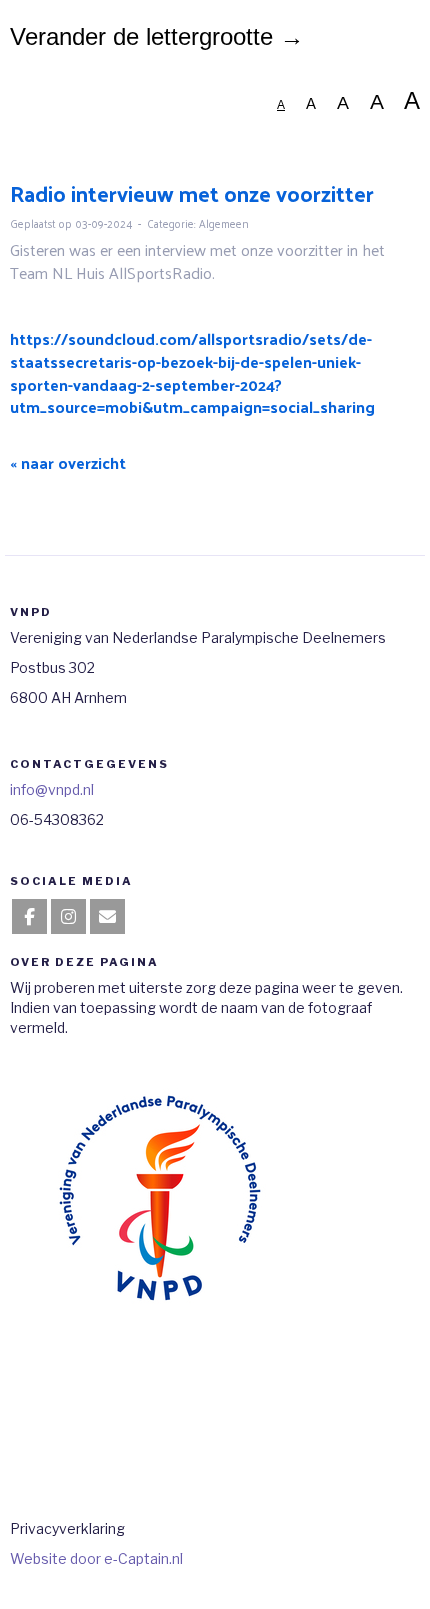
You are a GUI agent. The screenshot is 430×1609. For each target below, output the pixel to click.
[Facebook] (29, 917)
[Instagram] (68, 917)
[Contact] (107, 917)
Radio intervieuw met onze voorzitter (192, 193)
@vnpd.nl (52, 789)
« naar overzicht (68, 462)
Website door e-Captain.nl (96, 1558)
